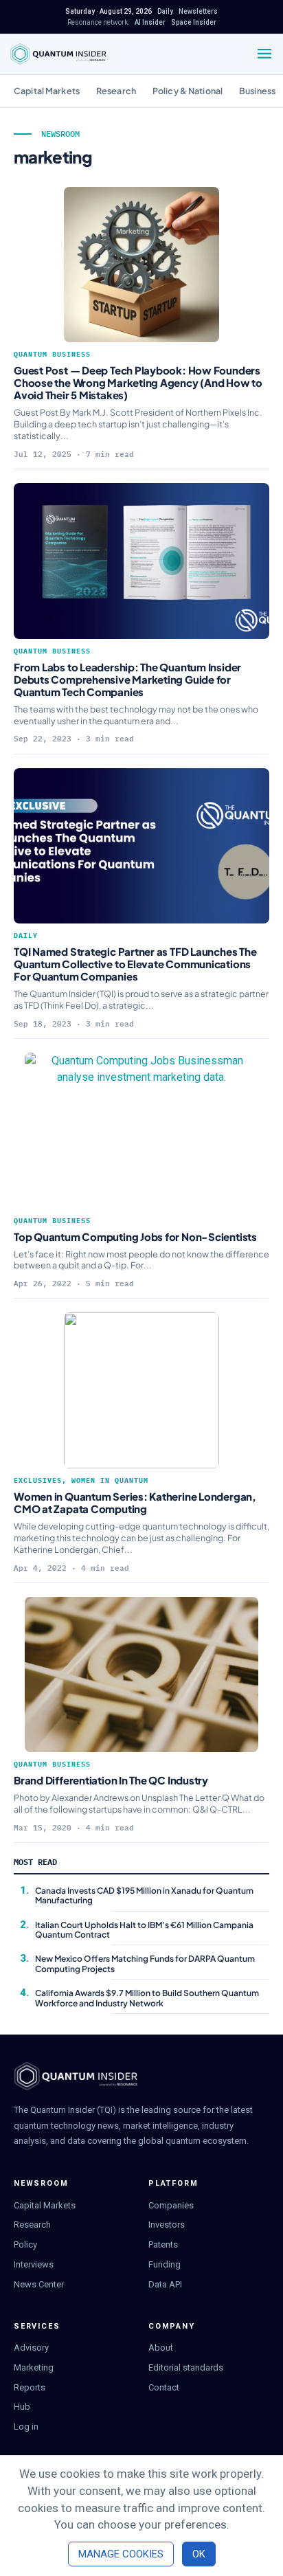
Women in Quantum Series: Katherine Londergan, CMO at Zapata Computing (135, 1502)
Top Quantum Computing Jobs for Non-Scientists (135, 1236)
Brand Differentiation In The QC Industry (112, 1780)
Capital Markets (47, 91)
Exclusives (38, 1480)
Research (116, 91)
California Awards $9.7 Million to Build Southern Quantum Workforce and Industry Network (147, 1998)
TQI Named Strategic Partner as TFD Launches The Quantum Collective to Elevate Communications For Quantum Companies (135, 964)
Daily (26, 936)
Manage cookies (121, 2554)
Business (257, 91)
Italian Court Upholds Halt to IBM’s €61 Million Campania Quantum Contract (144, 1930)
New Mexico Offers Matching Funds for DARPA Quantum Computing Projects (145, 1963)
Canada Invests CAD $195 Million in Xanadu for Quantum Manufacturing (144, 1895)
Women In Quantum (110, 1480)
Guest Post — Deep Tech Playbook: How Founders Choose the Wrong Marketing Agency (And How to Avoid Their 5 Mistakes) (138, 382)
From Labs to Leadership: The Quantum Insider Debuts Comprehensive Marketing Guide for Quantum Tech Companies (127, 679)
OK (199, 2554)
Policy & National (188, 91)
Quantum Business (52, 354)
